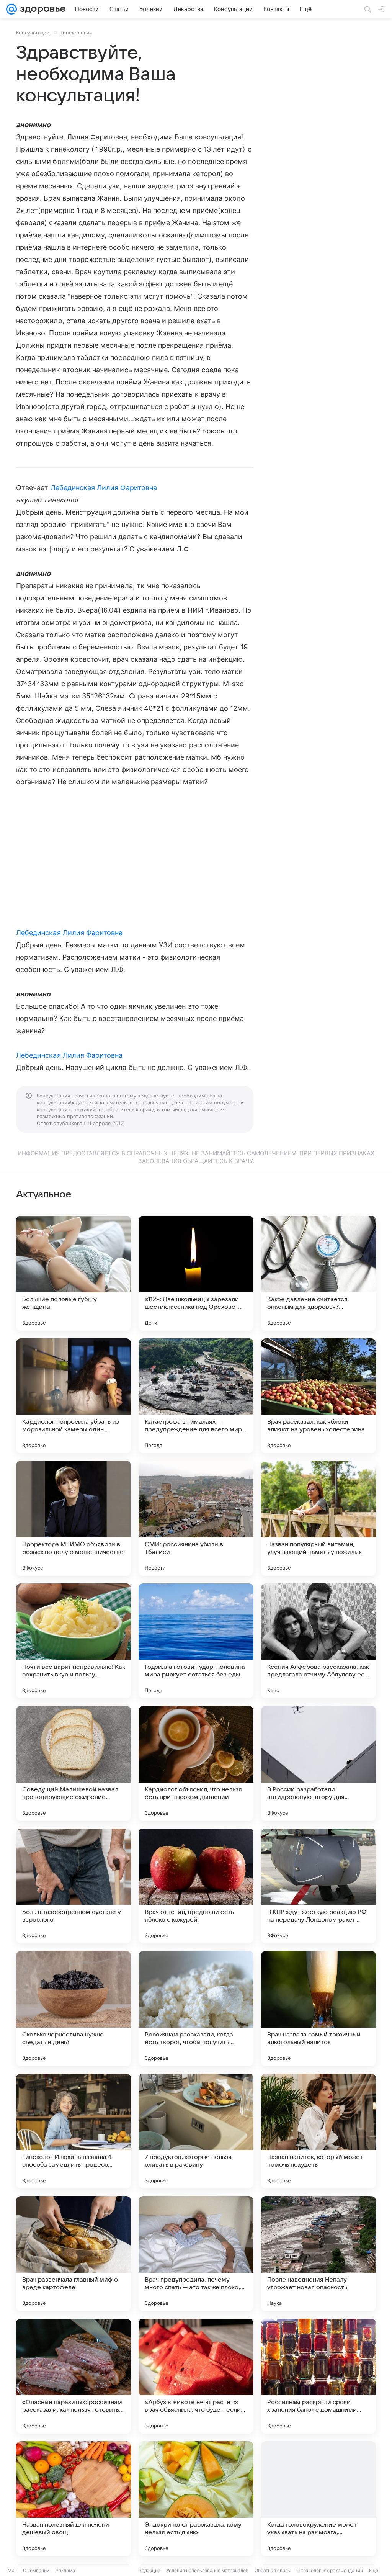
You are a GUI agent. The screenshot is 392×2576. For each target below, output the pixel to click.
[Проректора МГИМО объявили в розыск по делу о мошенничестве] (73, 1518)
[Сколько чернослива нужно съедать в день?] (73, 2008)
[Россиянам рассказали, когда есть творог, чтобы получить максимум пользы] (196, 2008)
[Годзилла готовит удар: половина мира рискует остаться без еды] (196, 1641)
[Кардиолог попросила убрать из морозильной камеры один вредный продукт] (73, 1396)
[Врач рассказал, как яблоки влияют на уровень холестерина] (318, 1396)
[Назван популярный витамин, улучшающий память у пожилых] (318, 1518)
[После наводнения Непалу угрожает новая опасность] (318, 2254)
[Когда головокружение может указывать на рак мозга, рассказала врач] (318, 2499)
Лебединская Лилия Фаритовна (104, 488)
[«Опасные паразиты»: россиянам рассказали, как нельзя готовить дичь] (73, 2376)
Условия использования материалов (207, 2570)
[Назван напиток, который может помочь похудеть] (318, 2131)
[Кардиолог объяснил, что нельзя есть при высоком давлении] (196, 1763)
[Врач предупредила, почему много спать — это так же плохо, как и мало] (196, 2254)
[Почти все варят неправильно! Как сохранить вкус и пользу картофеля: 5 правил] (73, 1641)
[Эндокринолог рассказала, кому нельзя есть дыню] (196, 2499)
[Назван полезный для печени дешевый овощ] (73, 2499)
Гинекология (76, 33)
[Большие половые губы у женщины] (73, 1273)
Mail (12, 2570)
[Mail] (11, 9)
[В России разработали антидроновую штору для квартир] (318, 1763)
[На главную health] (41, 9)
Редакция (149, 2570)
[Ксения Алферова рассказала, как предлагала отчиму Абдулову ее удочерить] (318, 1641)
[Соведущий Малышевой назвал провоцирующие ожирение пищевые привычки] (73, 1763)
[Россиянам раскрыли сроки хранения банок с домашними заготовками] (318, 2376)
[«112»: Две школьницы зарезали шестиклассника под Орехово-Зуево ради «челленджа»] (196, 1273)
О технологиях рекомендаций (330, 2570)
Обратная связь (272, 2570)
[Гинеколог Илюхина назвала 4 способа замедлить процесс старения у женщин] (73, 2131)
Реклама (65, 2570)
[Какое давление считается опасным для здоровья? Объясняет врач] (318, 1273)
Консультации (33, 33)
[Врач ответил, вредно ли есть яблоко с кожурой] (196, 1886)
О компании (36, 2570)
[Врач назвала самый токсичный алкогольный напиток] (318, 2008)
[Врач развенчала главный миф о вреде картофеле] (73, 2254)
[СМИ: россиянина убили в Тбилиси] (196, 1518)
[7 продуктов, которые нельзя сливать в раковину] (196, 2131)
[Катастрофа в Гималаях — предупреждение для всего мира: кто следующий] (196, 1396)
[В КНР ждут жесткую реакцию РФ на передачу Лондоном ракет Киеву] (318, 1886)
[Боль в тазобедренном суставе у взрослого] (73, 1886)
